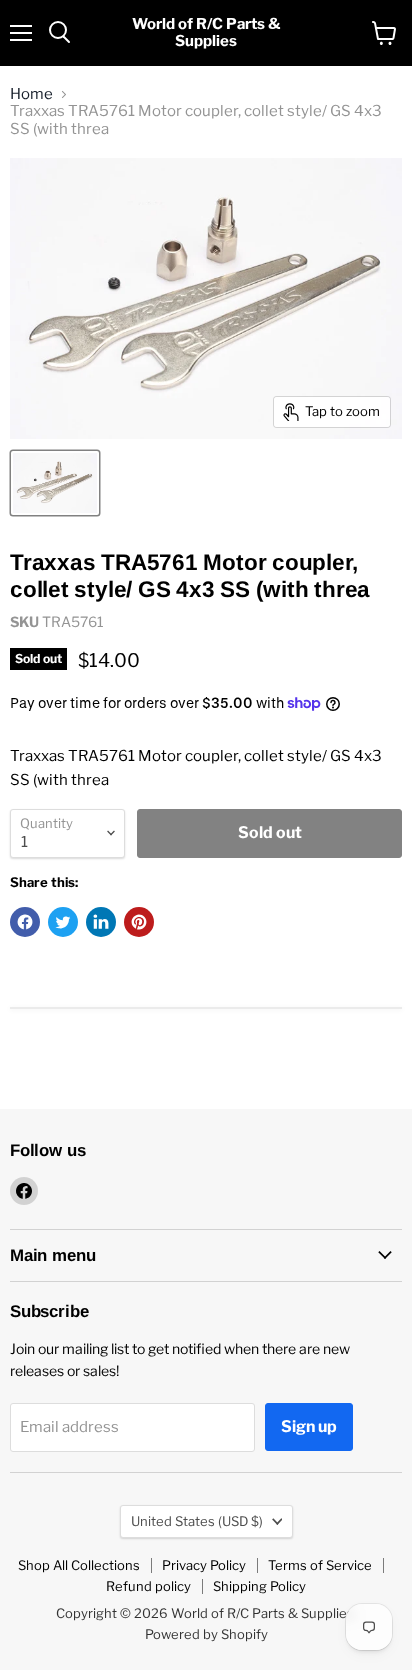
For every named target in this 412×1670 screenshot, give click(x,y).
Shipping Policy (259, 1586)
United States (197, 1521)
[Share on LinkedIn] (101, 922)
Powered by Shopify (206, 1634)
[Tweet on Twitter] (63, 922)
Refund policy (148, 1586)
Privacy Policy (204, 1565)
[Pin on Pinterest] (139, 922)
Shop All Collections (79, 1565)
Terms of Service (320, 1565)
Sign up (309, 1426)
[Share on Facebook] (25, 922)
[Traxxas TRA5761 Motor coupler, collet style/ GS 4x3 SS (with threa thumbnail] (55, 483)
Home (31, 94)
